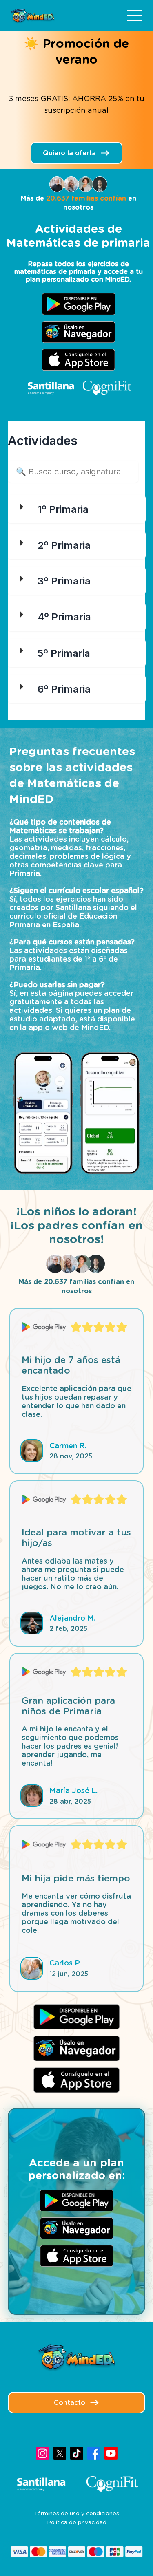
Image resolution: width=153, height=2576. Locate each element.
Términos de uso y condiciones (77, 2513)
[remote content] (77, 566)
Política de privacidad (77, 2522)
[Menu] (135, 15)
